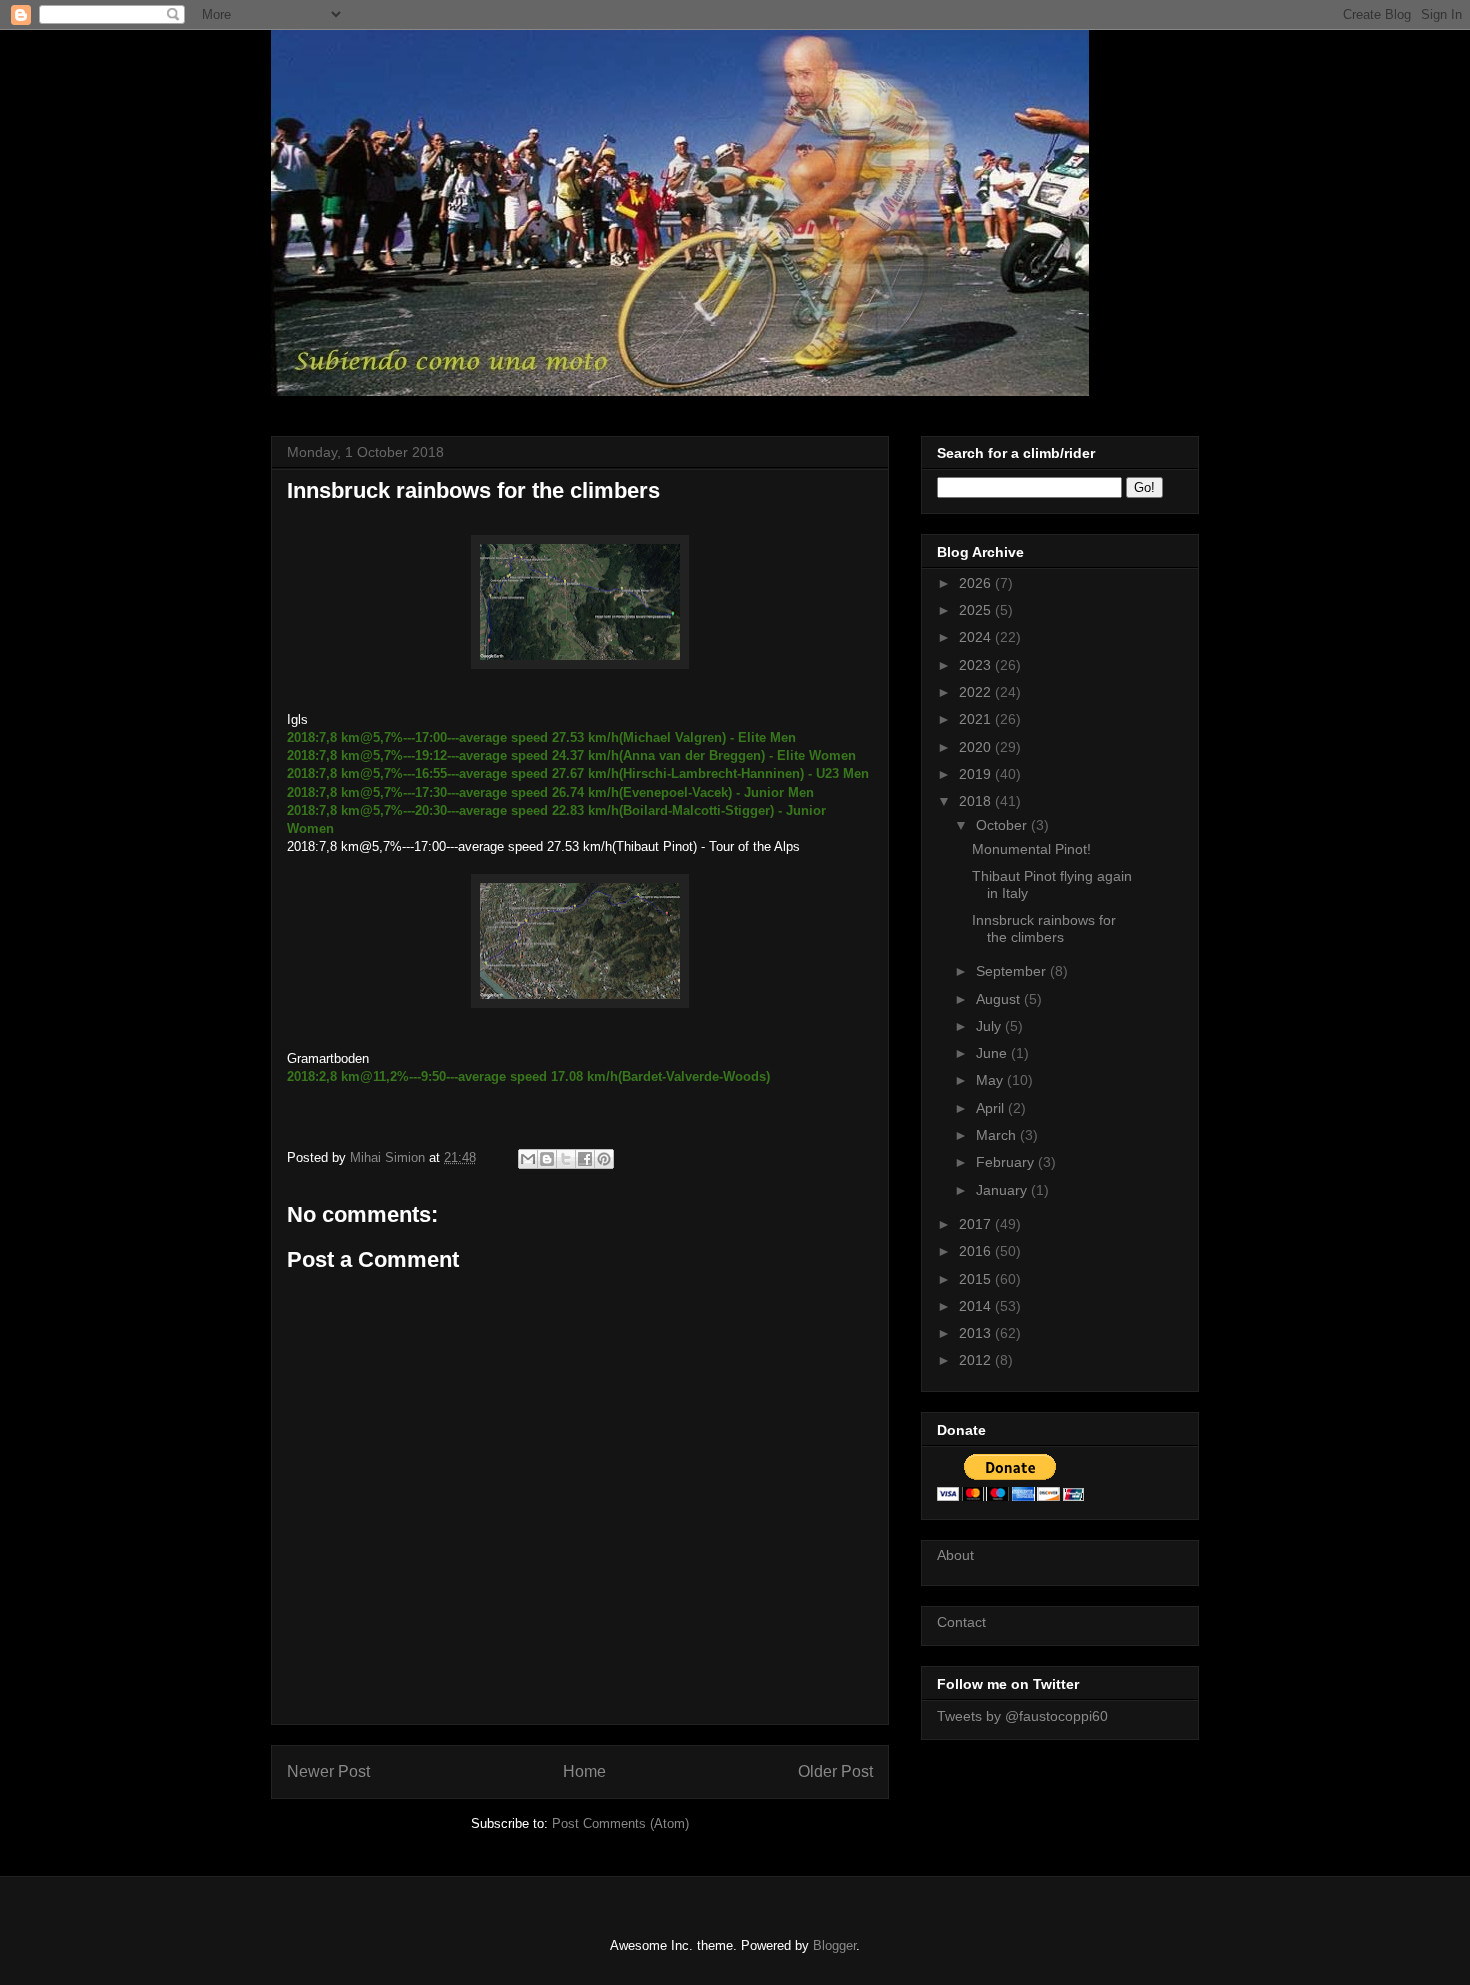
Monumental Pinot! (1031, 849)
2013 (977, 1333)
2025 (977, 610)
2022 (977, 692)
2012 (977, 1360)
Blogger (834, 1945)
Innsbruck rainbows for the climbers (1044, 928)
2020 (977, 747)
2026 (977, 583)
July (990, 1026)
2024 (977, 637)
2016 (977, 1251)
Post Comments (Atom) (620, 1823)
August (1000, 999)
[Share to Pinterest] (604, 1159)
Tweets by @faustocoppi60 (1022, 1716)
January (1003, 1190)
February (1007, 1162)
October (1003, 825)
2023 (977, 665)
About (955, 1555)
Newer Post (328, 1771)
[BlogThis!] (547, 1159)
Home (584, 1771)
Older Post (835, 1771)
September (1013, 971)
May (991, 1080)
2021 (977, 719)
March (998, 1135)
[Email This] (528, 1159)
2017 (977, 1224)
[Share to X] (566, 1159)
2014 (977, 1306)
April (992, 1108)
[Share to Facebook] (585, 1159)
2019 (977, 774)
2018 (977, 801)
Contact (961, 1622)
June (993, 1053)
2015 (977, 1279)
